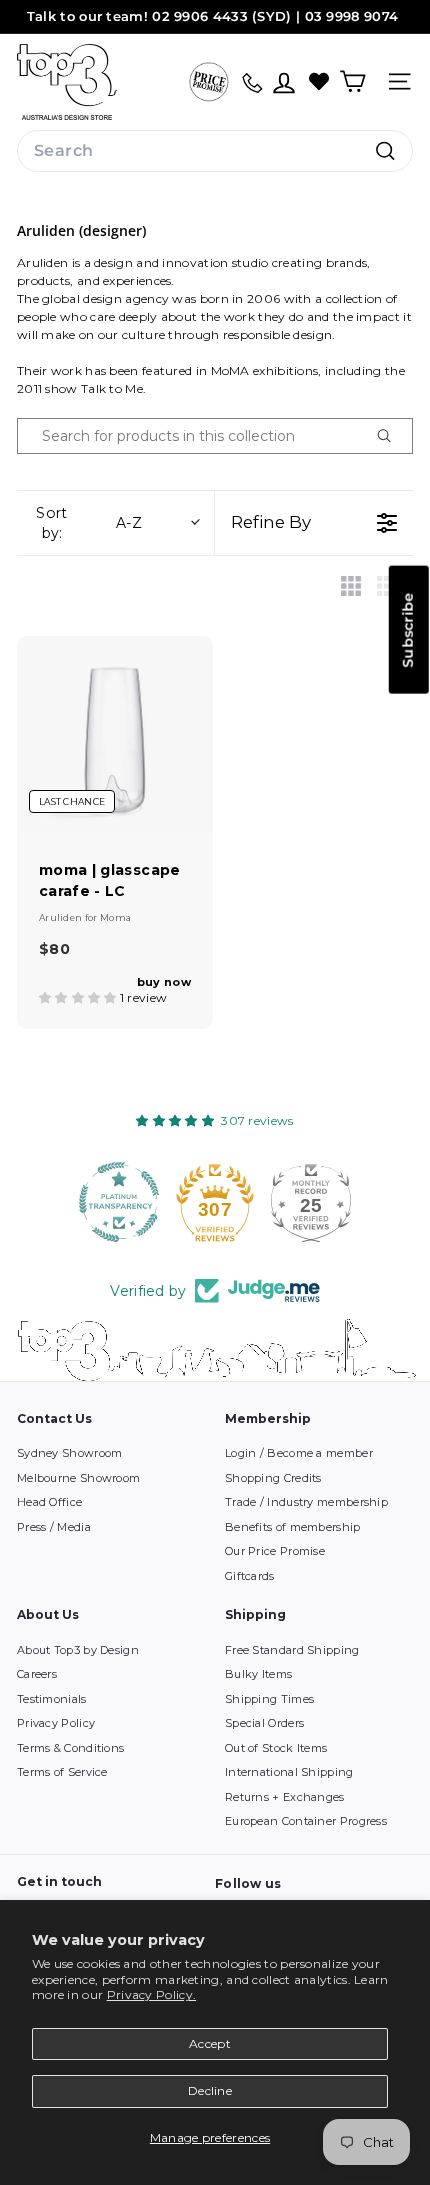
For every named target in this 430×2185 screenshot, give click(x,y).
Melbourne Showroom (78, 1478)
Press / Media (54, 1527)
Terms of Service (62, 1772)
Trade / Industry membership (306, 1502)
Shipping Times (269, 1699)
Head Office (49, 1502)
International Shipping (289, 1772)
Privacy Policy (56, 1723)
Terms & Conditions (70, 1748)
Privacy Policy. (152, 1994)
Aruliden (62, 917)
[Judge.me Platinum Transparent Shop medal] (119, 1202)
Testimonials (52, 1699)
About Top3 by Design (78, 1650)
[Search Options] (392, 436)
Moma (115, 917)
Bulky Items (258, 1674)
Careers (37, 1674)
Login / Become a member (299, 1453)
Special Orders (264, 1723)
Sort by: (89, 523)
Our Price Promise (275, 1551)
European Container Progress (306, 1821)
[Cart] (352, 81)
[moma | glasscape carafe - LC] (115, 734)
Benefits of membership (293, 1527)
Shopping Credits (273, 1478)
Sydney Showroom (70, 1453)
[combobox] (215, 151)
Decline (210, 2090)
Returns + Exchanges (285, 1797)
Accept (210, 2043)
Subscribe (408, 630)
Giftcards (250, 1576)
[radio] (351, 586)
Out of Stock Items (276, 1748)
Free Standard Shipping (292, 1650)
